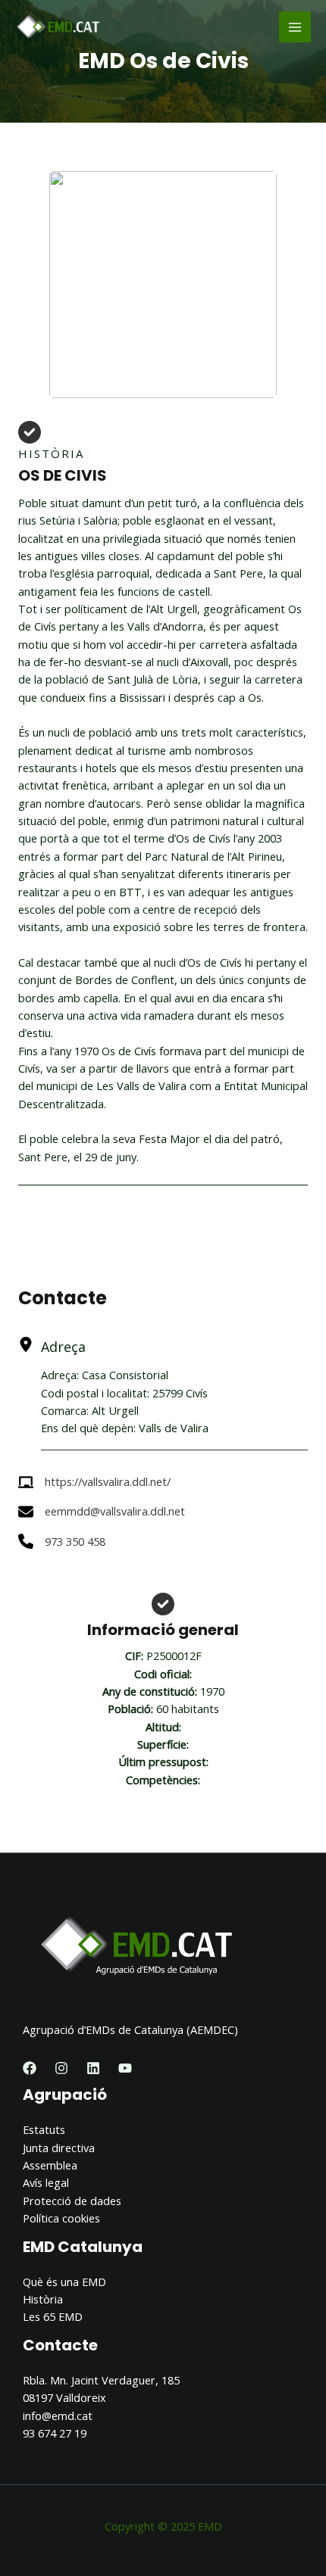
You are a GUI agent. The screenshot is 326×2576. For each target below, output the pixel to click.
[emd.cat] (61, 27)
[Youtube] (125, 2068)
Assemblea (50, 2165)
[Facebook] (30, 2068)
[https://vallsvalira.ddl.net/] (94, 1482)
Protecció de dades (72, 2201)
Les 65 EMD (53, 2316)
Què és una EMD (64, 2282)
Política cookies (61, 2218)
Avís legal (46, 2182)
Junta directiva (59, 2148)
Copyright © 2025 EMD (163, 2526)
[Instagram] (61, 2068)
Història (43, 2299)
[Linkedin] (93, 2068)
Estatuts (44, 2129)
